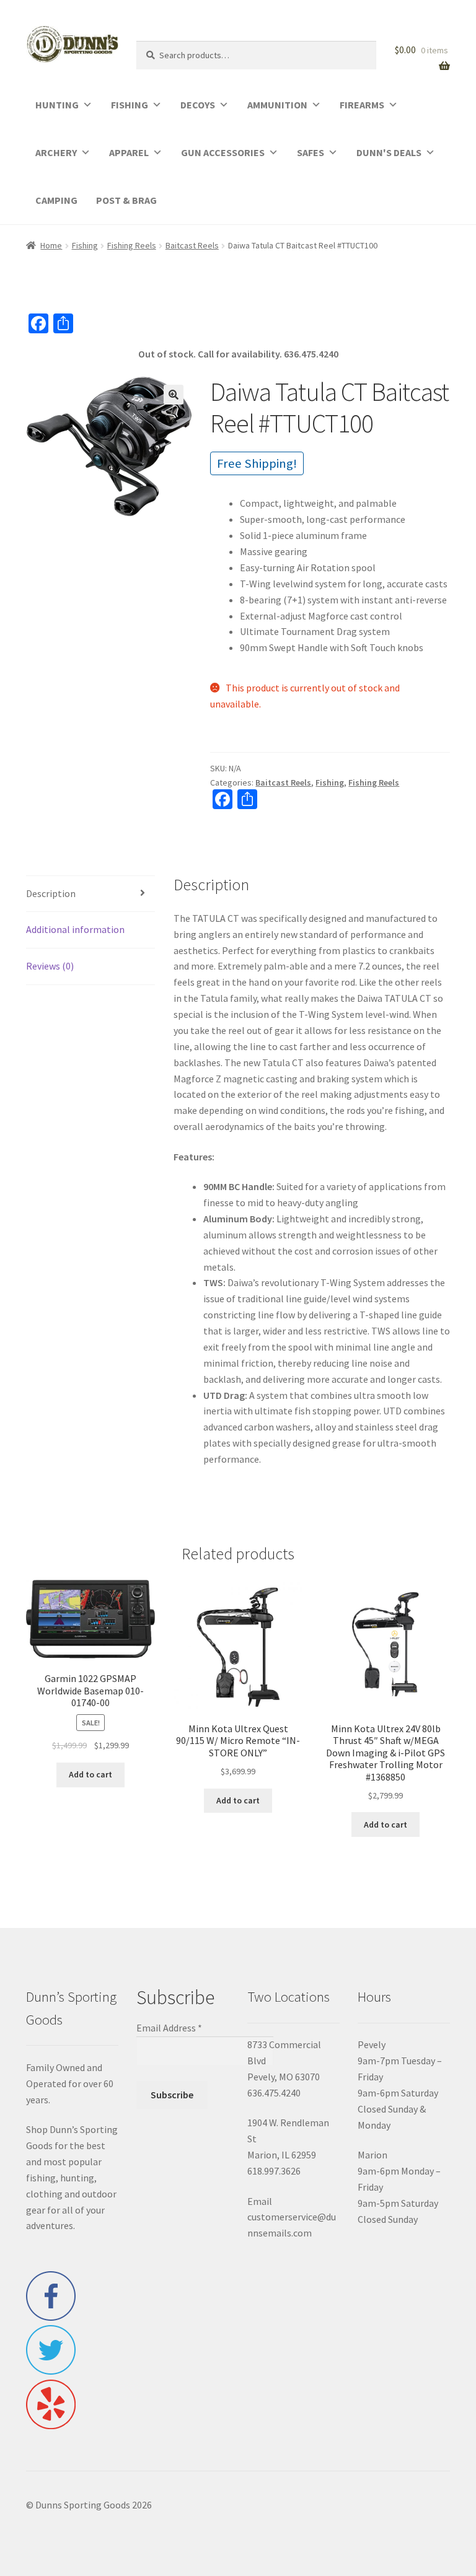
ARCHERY (56, 152)
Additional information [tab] (75, 929)
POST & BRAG (126, 200)
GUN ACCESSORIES (223, 152)
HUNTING (57, 105)
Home (51, 245)
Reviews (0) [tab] (50, 966)
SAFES (311, 152)
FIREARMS (362, 105)
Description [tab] (51, 893)
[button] (174, 395)
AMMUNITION (277, 105)
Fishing (85, 245)
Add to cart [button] (90, 1774)
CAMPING (56, 200)
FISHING (130, 105)
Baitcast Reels (192, 245)
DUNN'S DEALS (389, 152)
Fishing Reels (132, 245)
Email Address (169, 2028)
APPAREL (129, 152)
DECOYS (198, 105)
